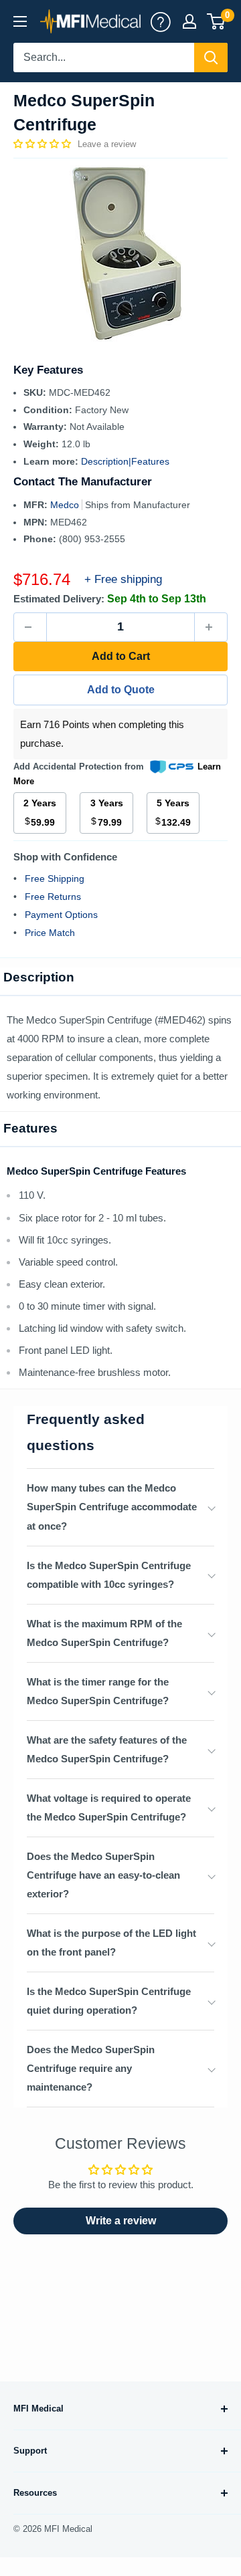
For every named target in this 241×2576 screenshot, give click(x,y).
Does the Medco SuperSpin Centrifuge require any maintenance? (91, 2068)
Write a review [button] (121, 2221)
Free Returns (53, 897)
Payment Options (61, 915)
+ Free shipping (123, 579)
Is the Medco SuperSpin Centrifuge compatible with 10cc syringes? (109, 1575)
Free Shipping (55, 879)
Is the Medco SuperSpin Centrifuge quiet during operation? (109, 2001)
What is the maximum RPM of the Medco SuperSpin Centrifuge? (104, 1633)
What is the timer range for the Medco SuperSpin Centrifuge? (98, 1691)
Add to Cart (121, 656)
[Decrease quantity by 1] (30, 627)
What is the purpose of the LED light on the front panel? (111, 1943)
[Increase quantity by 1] (211, 627)
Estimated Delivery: (59, 599)
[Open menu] (20, 21)
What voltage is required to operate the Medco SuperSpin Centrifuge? (109, 1807)
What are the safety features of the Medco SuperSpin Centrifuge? (107, 1749)
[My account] (161, 21)
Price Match (50, 933)
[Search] (211, 57)
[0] (217, 21)
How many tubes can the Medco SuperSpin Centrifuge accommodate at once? (112, 1507)
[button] (44, 144)
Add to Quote (121, 690)
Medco (66, 505)
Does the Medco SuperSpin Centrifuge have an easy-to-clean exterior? (103, 1875)
